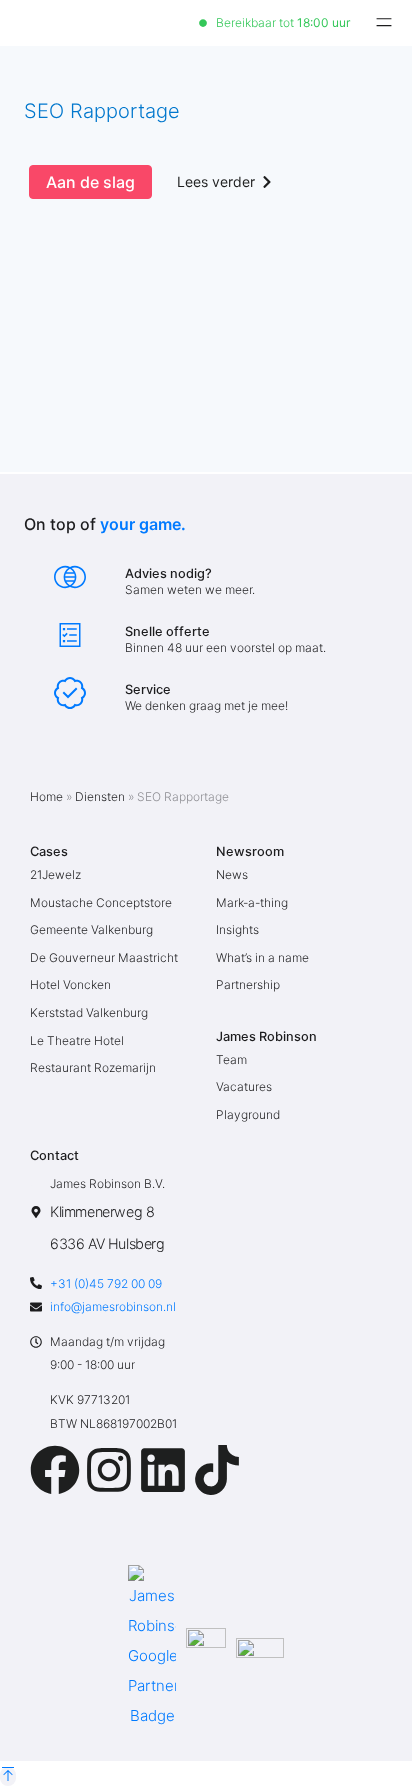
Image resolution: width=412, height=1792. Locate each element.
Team (231, 1059)
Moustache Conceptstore (101, 902)
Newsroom (250, 851)
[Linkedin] (163, 1470)
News (232, 874)
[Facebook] (55, 1470)
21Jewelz (55, 874)
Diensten (100, 796)
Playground (248, 1114)
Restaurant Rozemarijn (93, 1067)
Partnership (248, 984)
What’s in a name (262, 957)
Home (46, 796)
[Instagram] (109, 1470)
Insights (237, 929)
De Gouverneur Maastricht (104, 957)
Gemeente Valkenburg (91, 929)
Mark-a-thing (252, 902)
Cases (49, 851)
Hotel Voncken (70, 984)
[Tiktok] (217, 1470)
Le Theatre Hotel (77, 1040)
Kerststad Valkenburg (89, 1012)
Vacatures (244, 1086)
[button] (384, 23)
